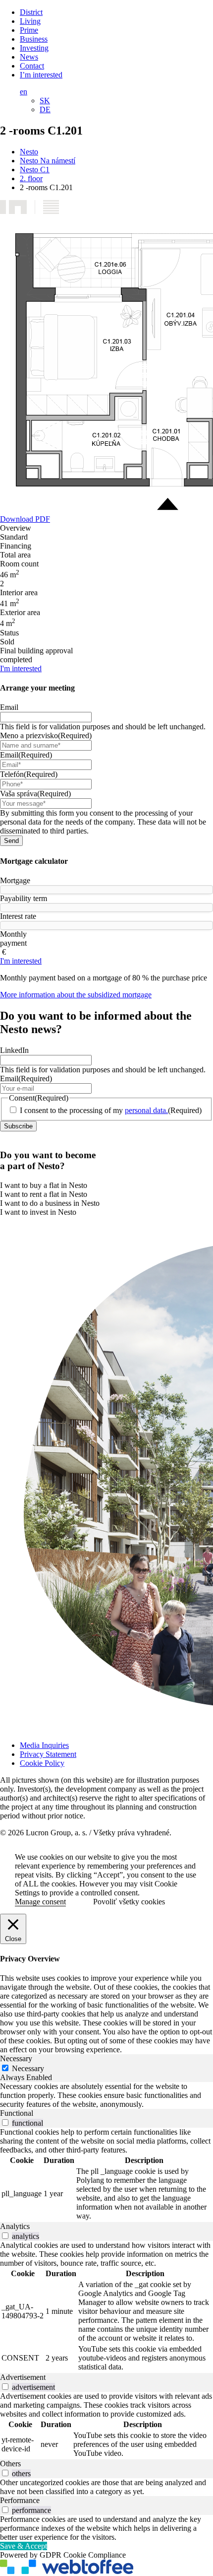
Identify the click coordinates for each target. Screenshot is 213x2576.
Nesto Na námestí (48, 161)
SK (45, 101)
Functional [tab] (17, 2113)
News (29, 57)
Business (34, 39)
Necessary (28, 2068)
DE (45, 109)
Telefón (29, 774)
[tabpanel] (106, 2095)
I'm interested (21, 668)
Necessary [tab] (16, 2058)
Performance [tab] (20, 2500)
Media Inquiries (44, 1745)
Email (9, 707)
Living (30, 21)
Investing (34, 48)
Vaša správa (35, 794)
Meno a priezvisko (46, 735)
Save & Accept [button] (24, 2546)
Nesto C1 (35, 170)
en (24, 92)
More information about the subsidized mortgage (76, 995)
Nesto (29, 152)
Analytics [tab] (15, 2226)
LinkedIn (14, 1050)
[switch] (5, 2123)
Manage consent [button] (40, 1902)
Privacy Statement (48, 1754)
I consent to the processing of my (111, 1110)
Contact (32, 66)
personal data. (146, 1110)
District (31, 12)
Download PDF (25, 519)
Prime (29, 30)
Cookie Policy (42, 1763)
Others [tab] (10, 2464)
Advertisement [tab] (23, 2377)
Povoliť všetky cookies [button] (129, 1902)
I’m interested (41, 75)
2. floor (31, 178)
